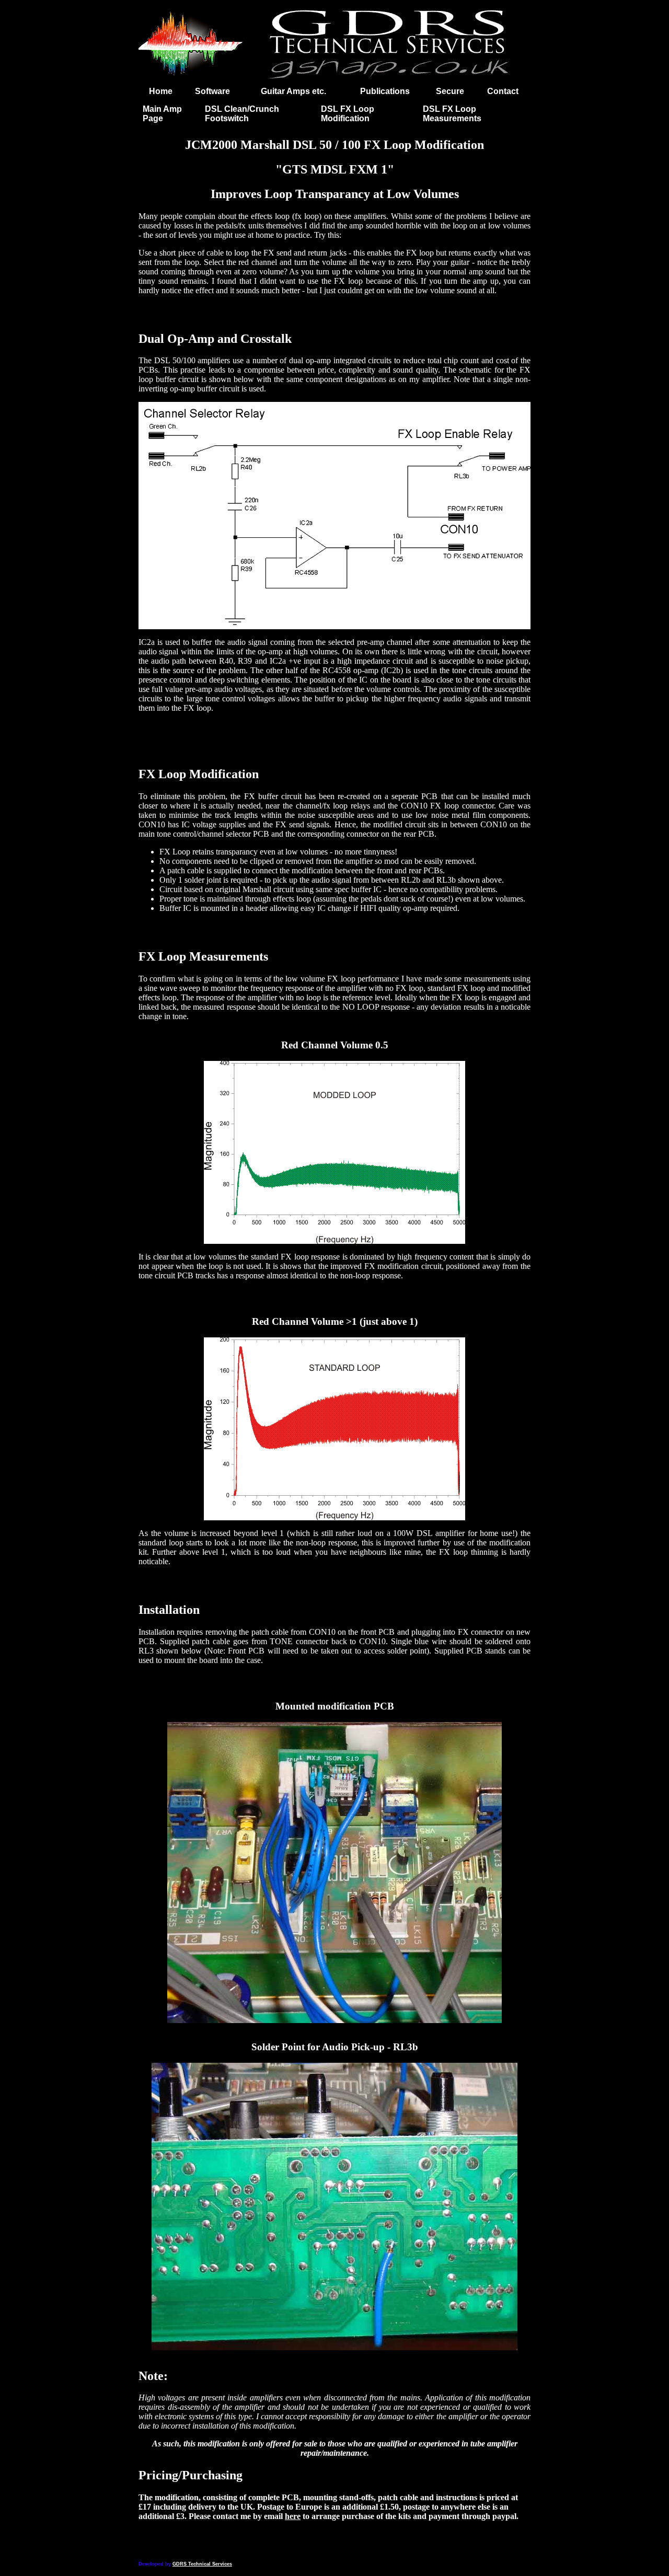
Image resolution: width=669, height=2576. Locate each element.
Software (212, 91)
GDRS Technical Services (202, 2564)
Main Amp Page (162, 114)
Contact (503, 91)
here (293, 2516)
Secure (450, 91)
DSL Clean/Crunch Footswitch (242, 114)
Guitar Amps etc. (293, 91)
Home (161, 91)
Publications (385, 91)
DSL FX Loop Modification (348, 114)
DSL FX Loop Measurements (452, 114)
